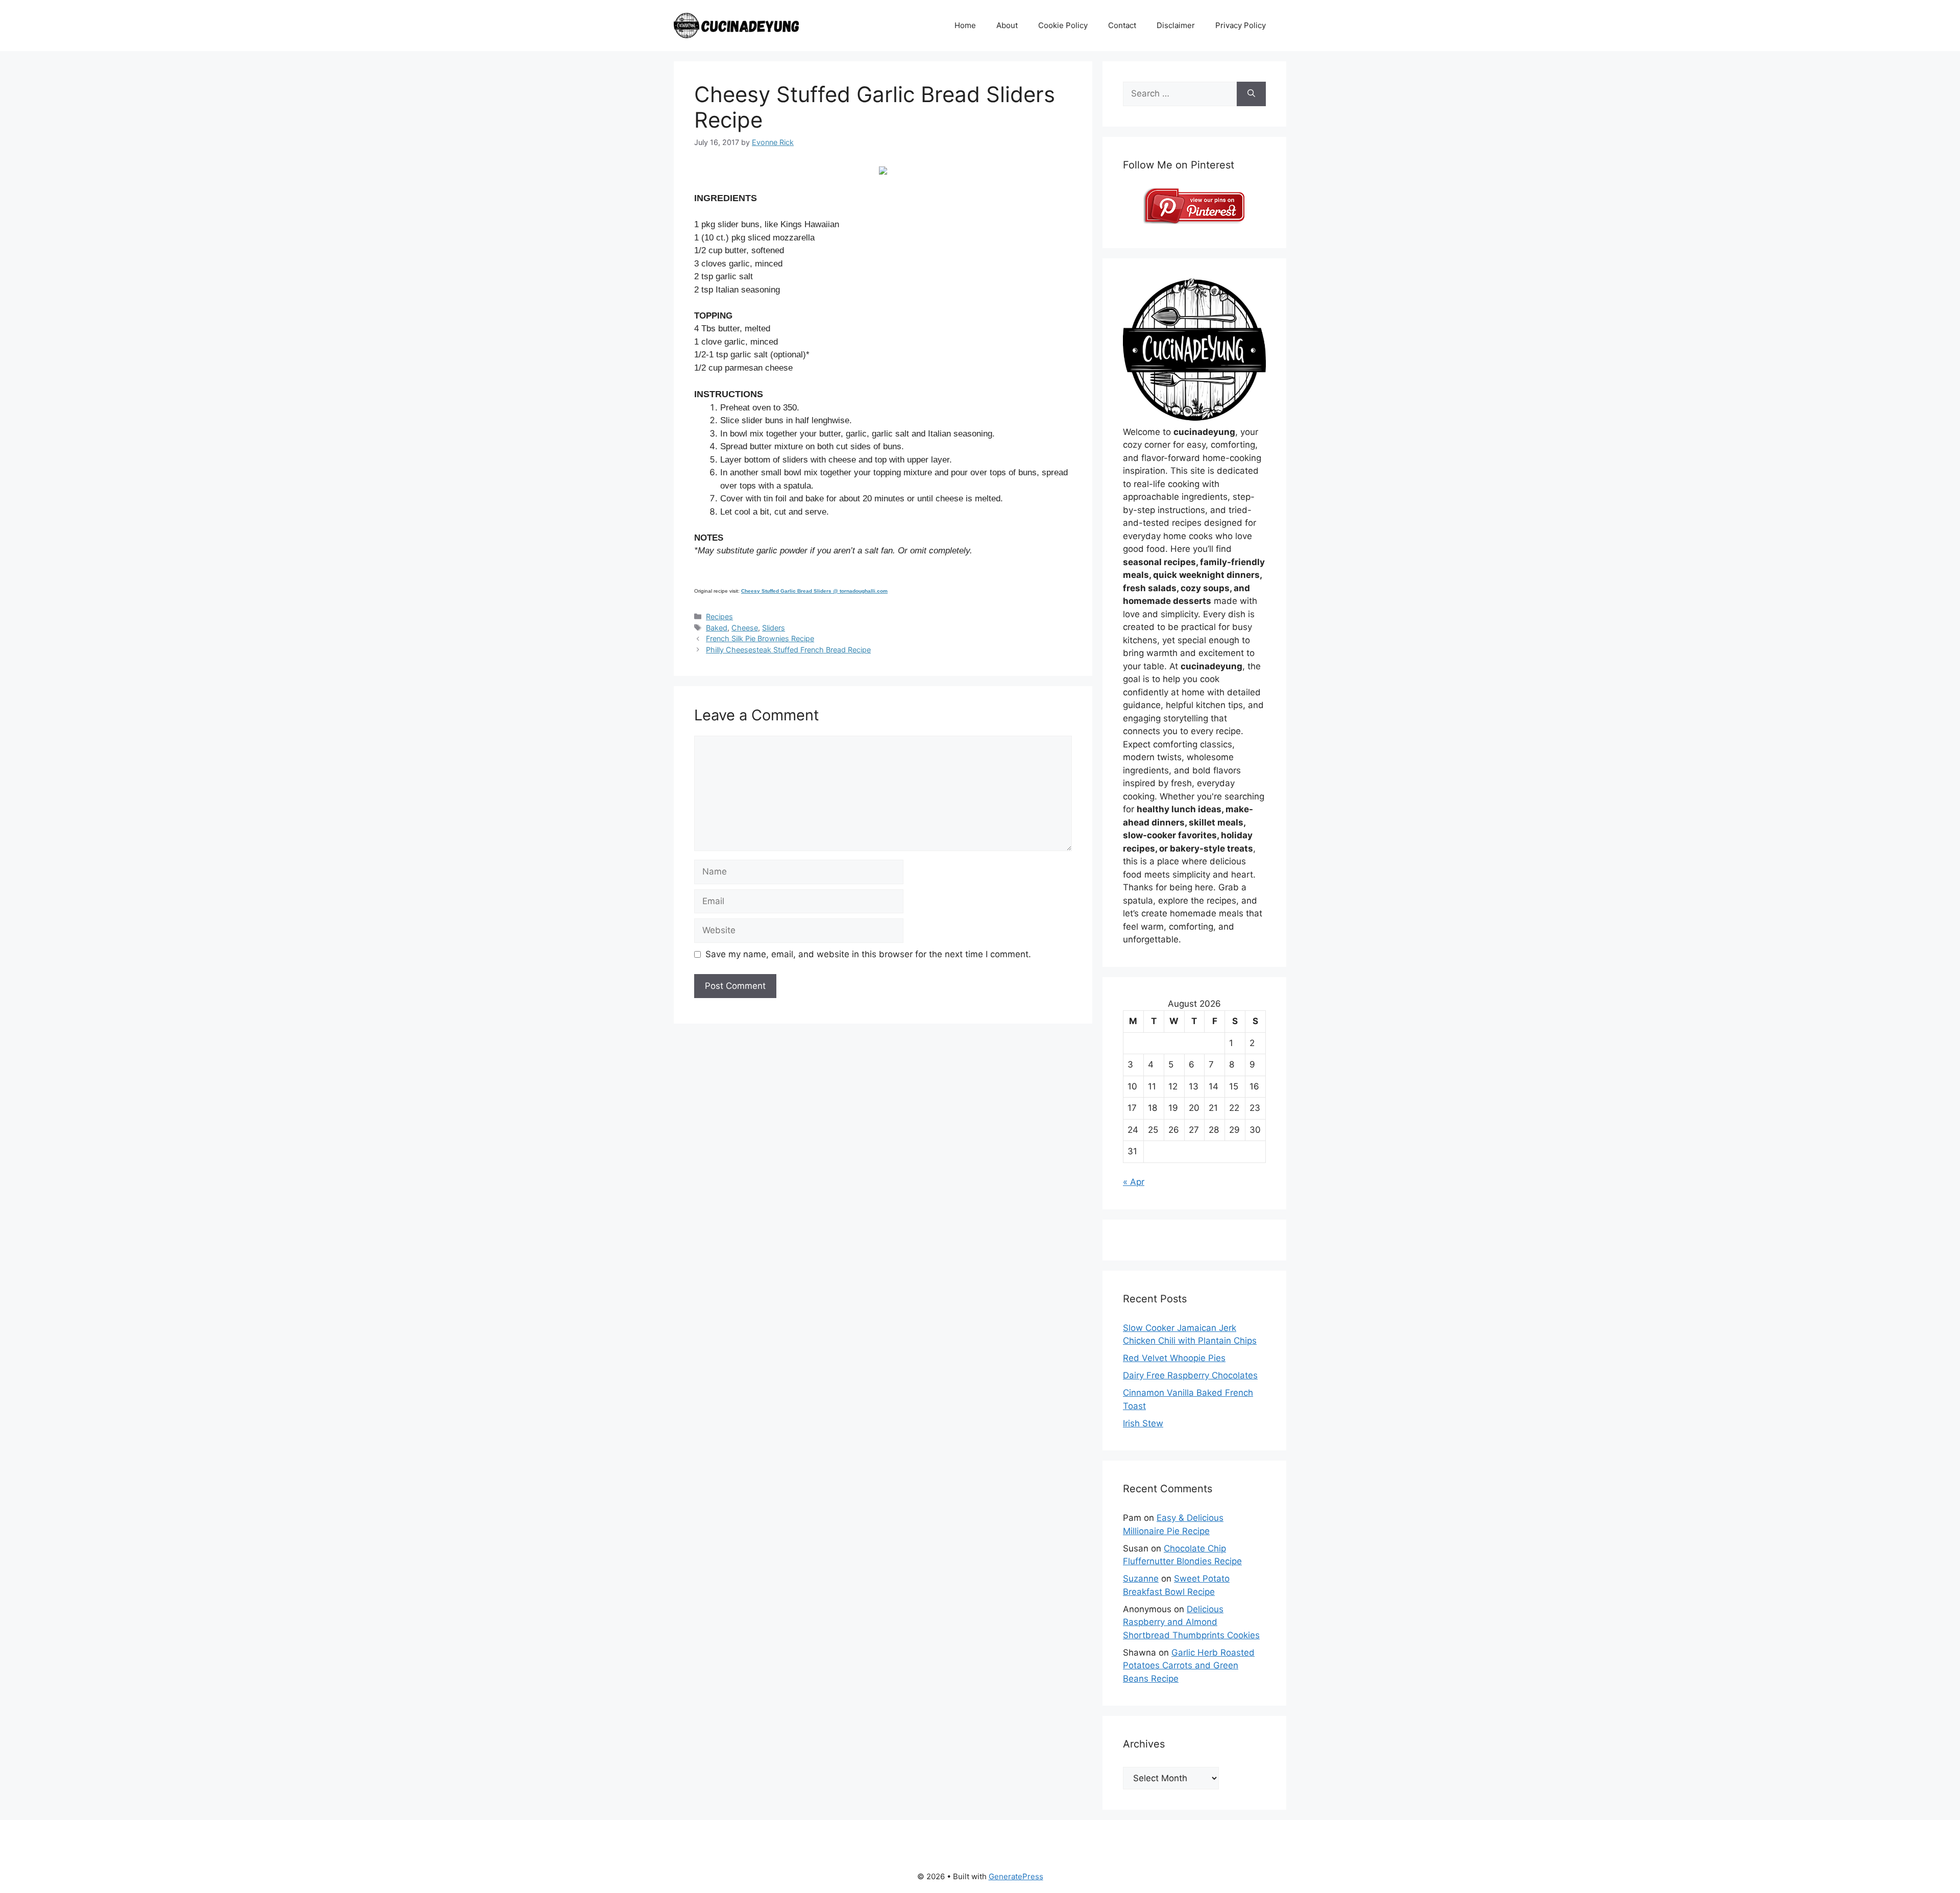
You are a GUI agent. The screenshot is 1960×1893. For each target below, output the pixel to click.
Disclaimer (1176, 25)
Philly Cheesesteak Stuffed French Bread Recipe (788, 650)
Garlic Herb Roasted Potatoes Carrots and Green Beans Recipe (1189, 1666)
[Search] (1251, 94)
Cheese (745, 628)
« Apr (1134, 1182)
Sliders (774, 628)
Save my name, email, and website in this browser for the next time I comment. (868, 954)
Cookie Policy (1063, 25)
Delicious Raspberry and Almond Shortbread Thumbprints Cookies (1191, 1622)
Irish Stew (1143, 1423)
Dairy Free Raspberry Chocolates (1190, 1375)
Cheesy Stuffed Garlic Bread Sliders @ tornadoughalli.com (814, 591)
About (1007, 25)
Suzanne (1141, 1579)
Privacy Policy (1241, 25)
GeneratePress (1016, 1876)
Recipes (719, 616)
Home (965, 25)
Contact (1122, 25)
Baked (717, 628)
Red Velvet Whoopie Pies (1174, 1358)
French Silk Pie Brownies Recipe (760, 638)
